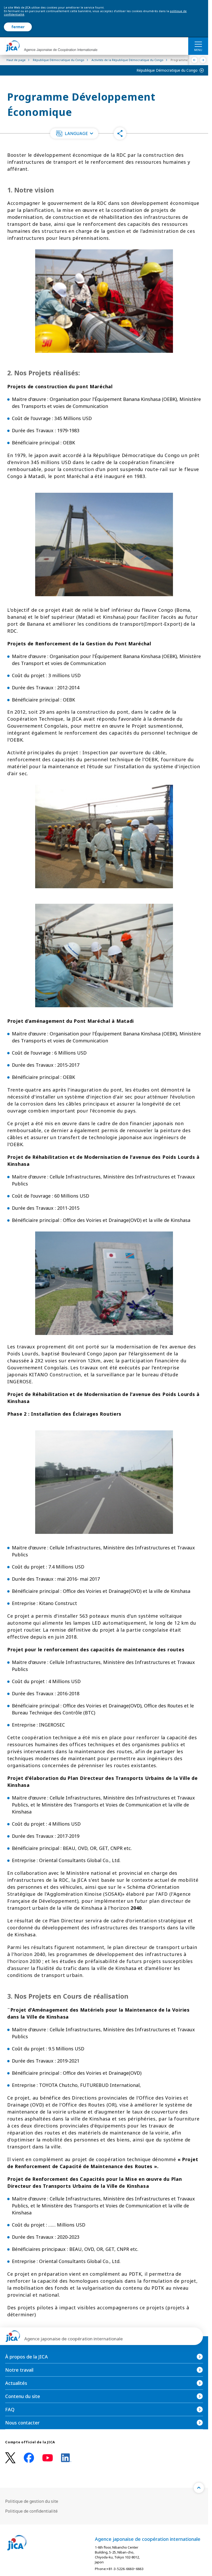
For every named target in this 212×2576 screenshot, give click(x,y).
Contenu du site (23, 2396)
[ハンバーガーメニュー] (198, 44)
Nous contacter (22, 2423)
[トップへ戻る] (199, 2488)
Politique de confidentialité (31, 2511)
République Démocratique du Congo (167, 70)
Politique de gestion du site (32, 2501)
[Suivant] (203, 60)
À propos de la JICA (26, 2357)
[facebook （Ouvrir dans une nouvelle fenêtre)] (29, 2458)
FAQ (10, 2409)
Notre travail (19, 2370)
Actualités (16, 2383)
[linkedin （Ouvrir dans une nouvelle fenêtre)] (66, 2458)
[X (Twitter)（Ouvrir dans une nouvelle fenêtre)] (10, 2458)
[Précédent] (195, 60)
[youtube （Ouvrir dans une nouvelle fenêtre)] (48, 2458)
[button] (74, 133)
